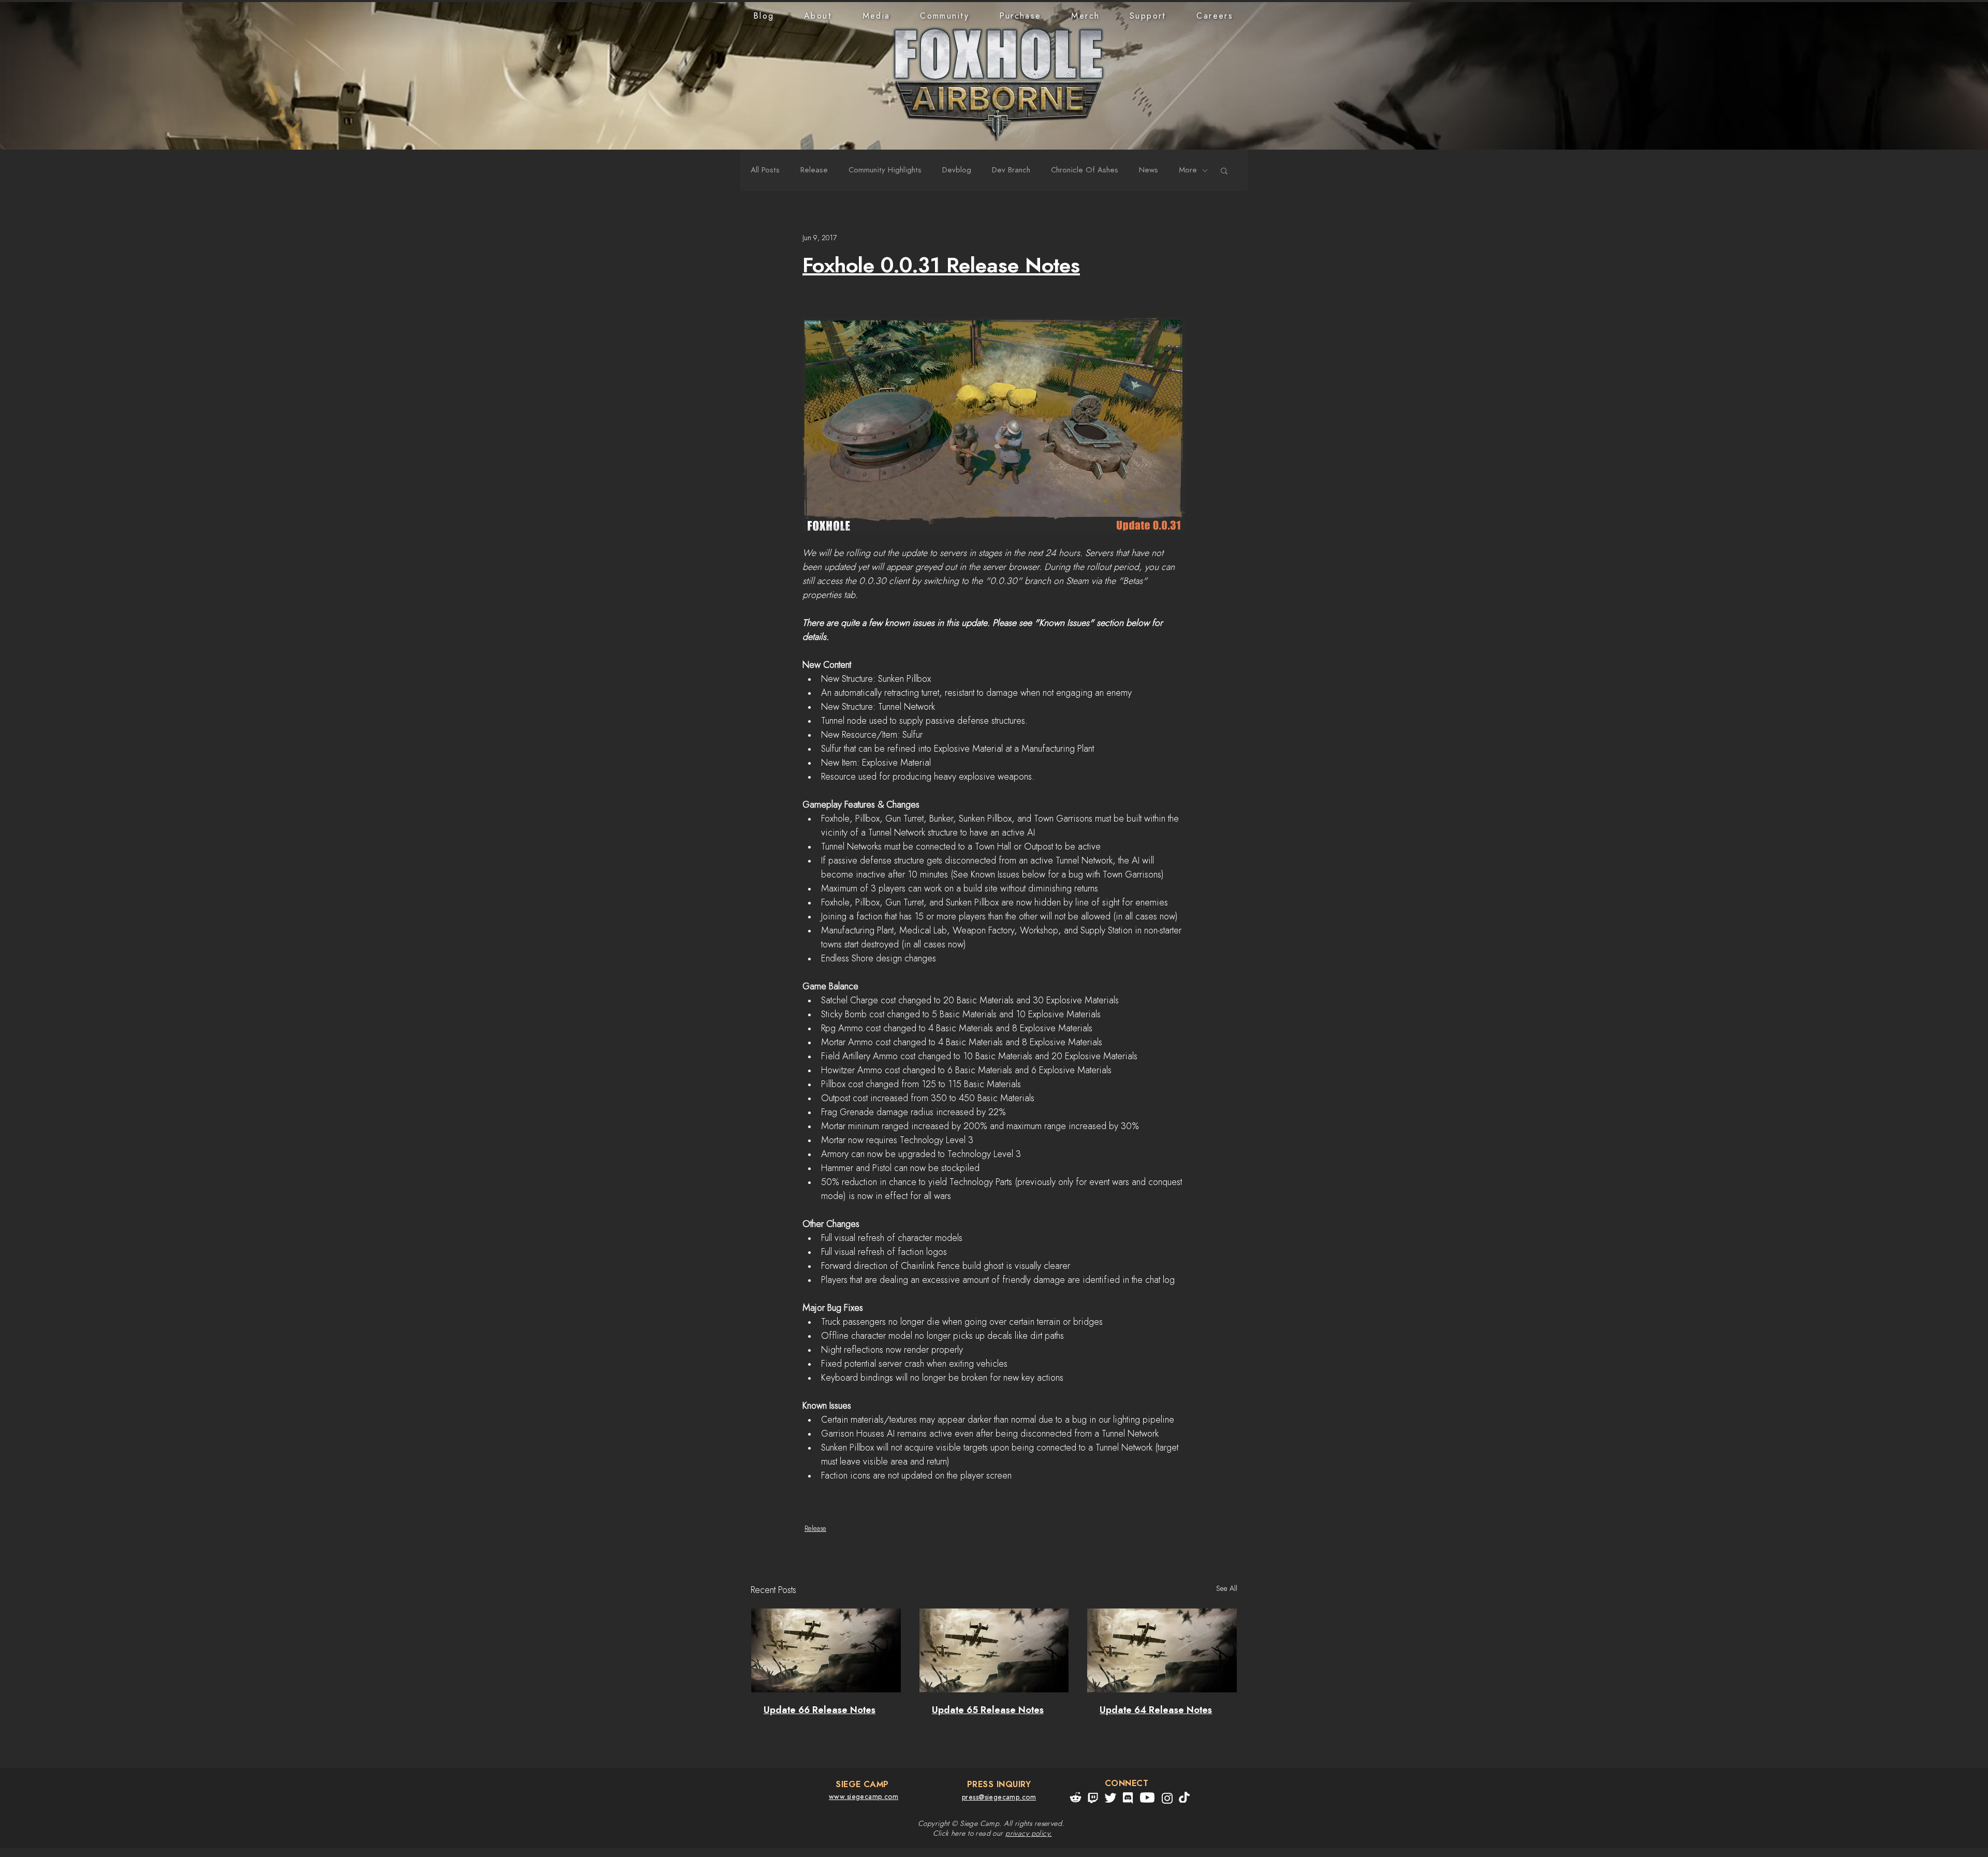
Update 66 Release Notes (820, 1710)
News (1149, 170)
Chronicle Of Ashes (1085, 170)
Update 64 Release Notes (1156, 1710)
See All (1227, 1589)
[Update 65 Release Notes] (994, 1650)
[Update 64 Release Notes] (1162, 1650)
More (1188, 170)
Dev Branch (1011, 170)
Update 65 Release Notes (988, 1710)
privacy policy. (1028, 1834)
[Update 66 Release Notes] (826, 1650)
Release (814, 170)
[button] (818, 16)
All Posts (765, 170)
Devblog (957, 170)
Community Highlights (885, 170)
